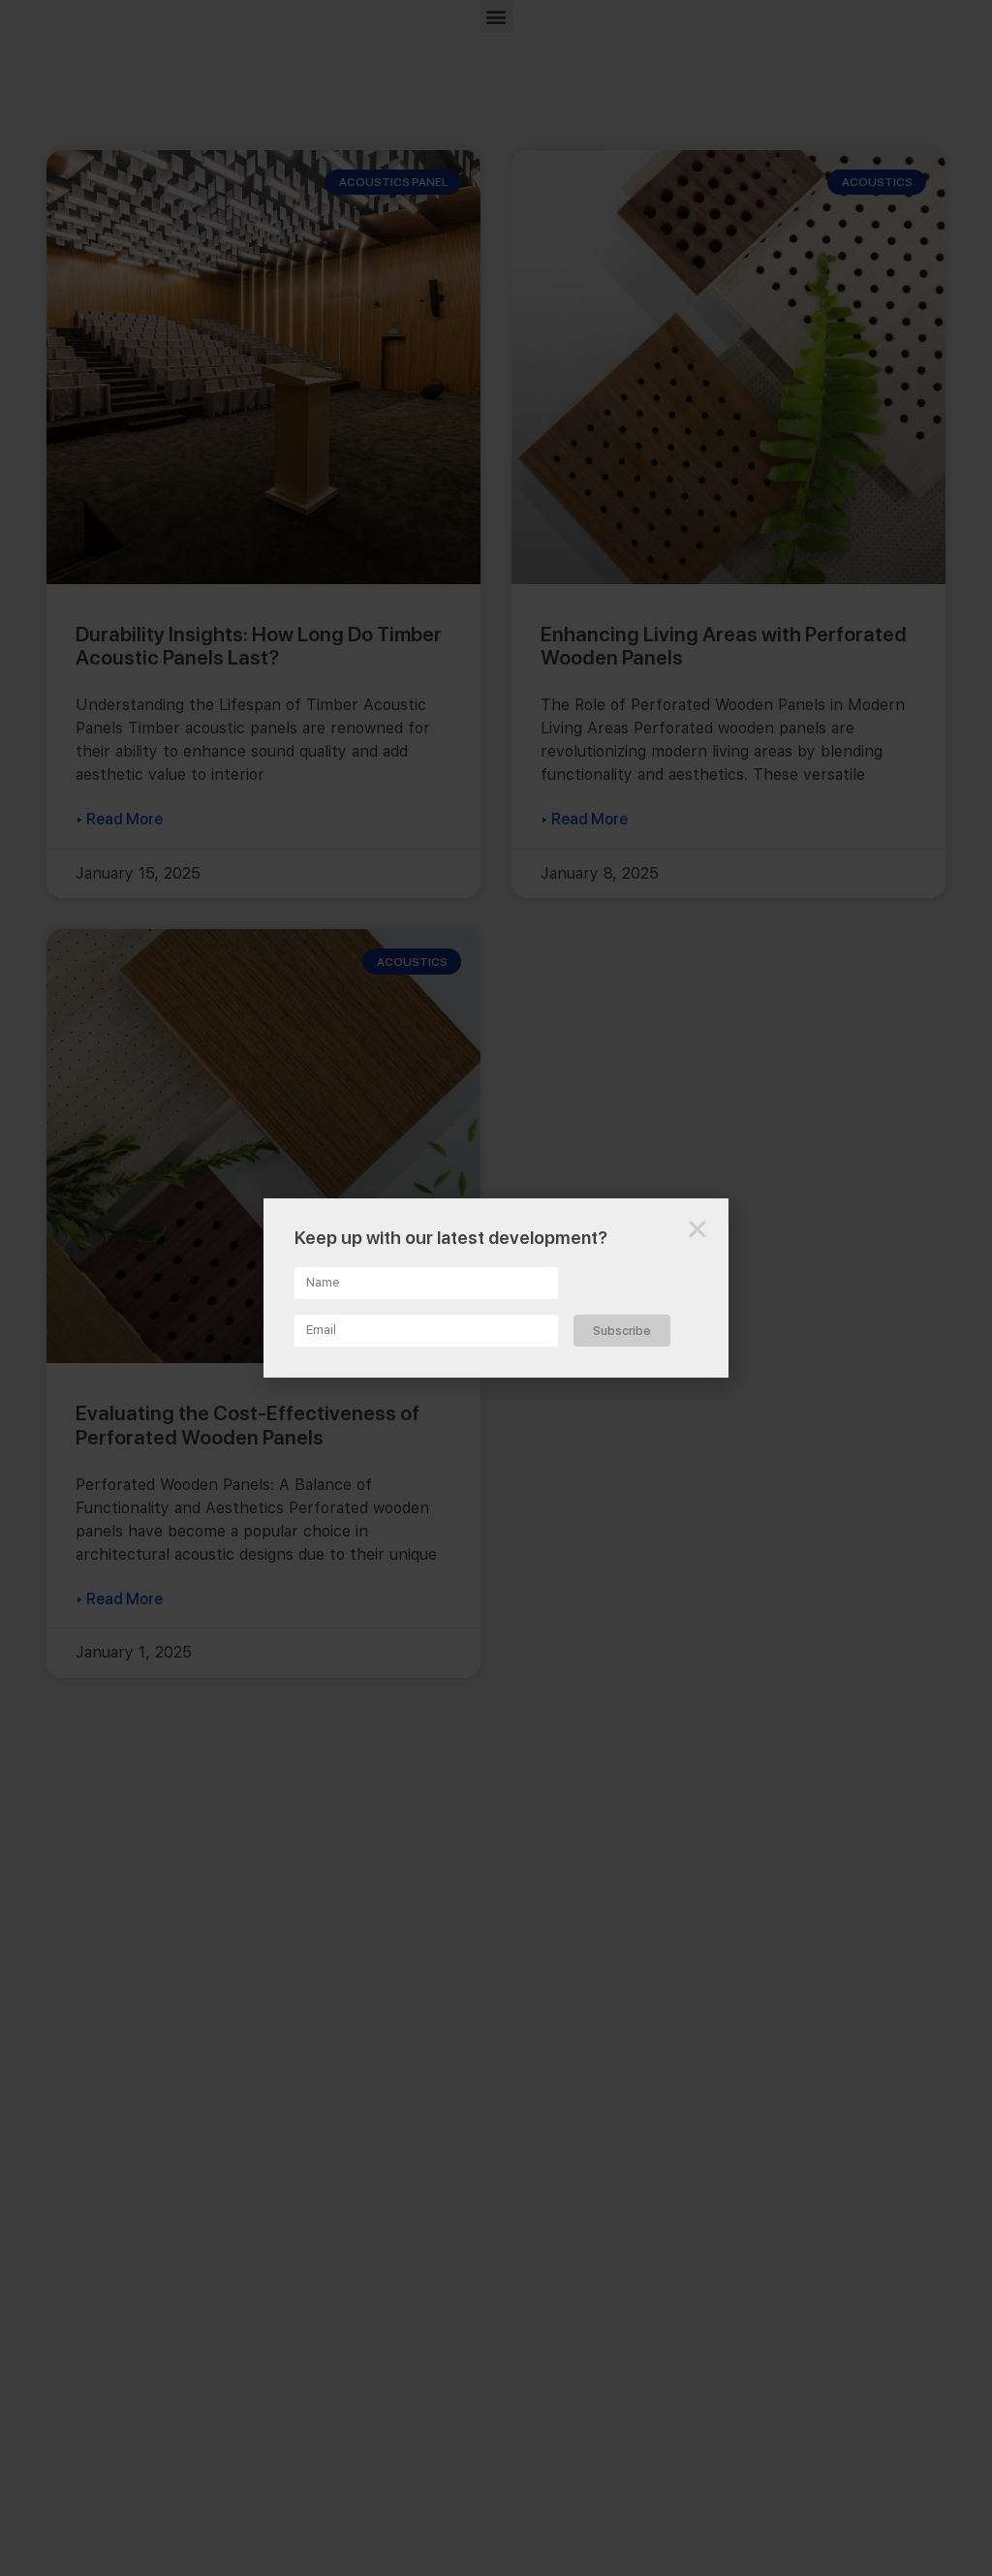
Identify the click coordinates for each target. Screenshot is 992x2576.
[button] (697, 1229)
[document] (496, 1288)
